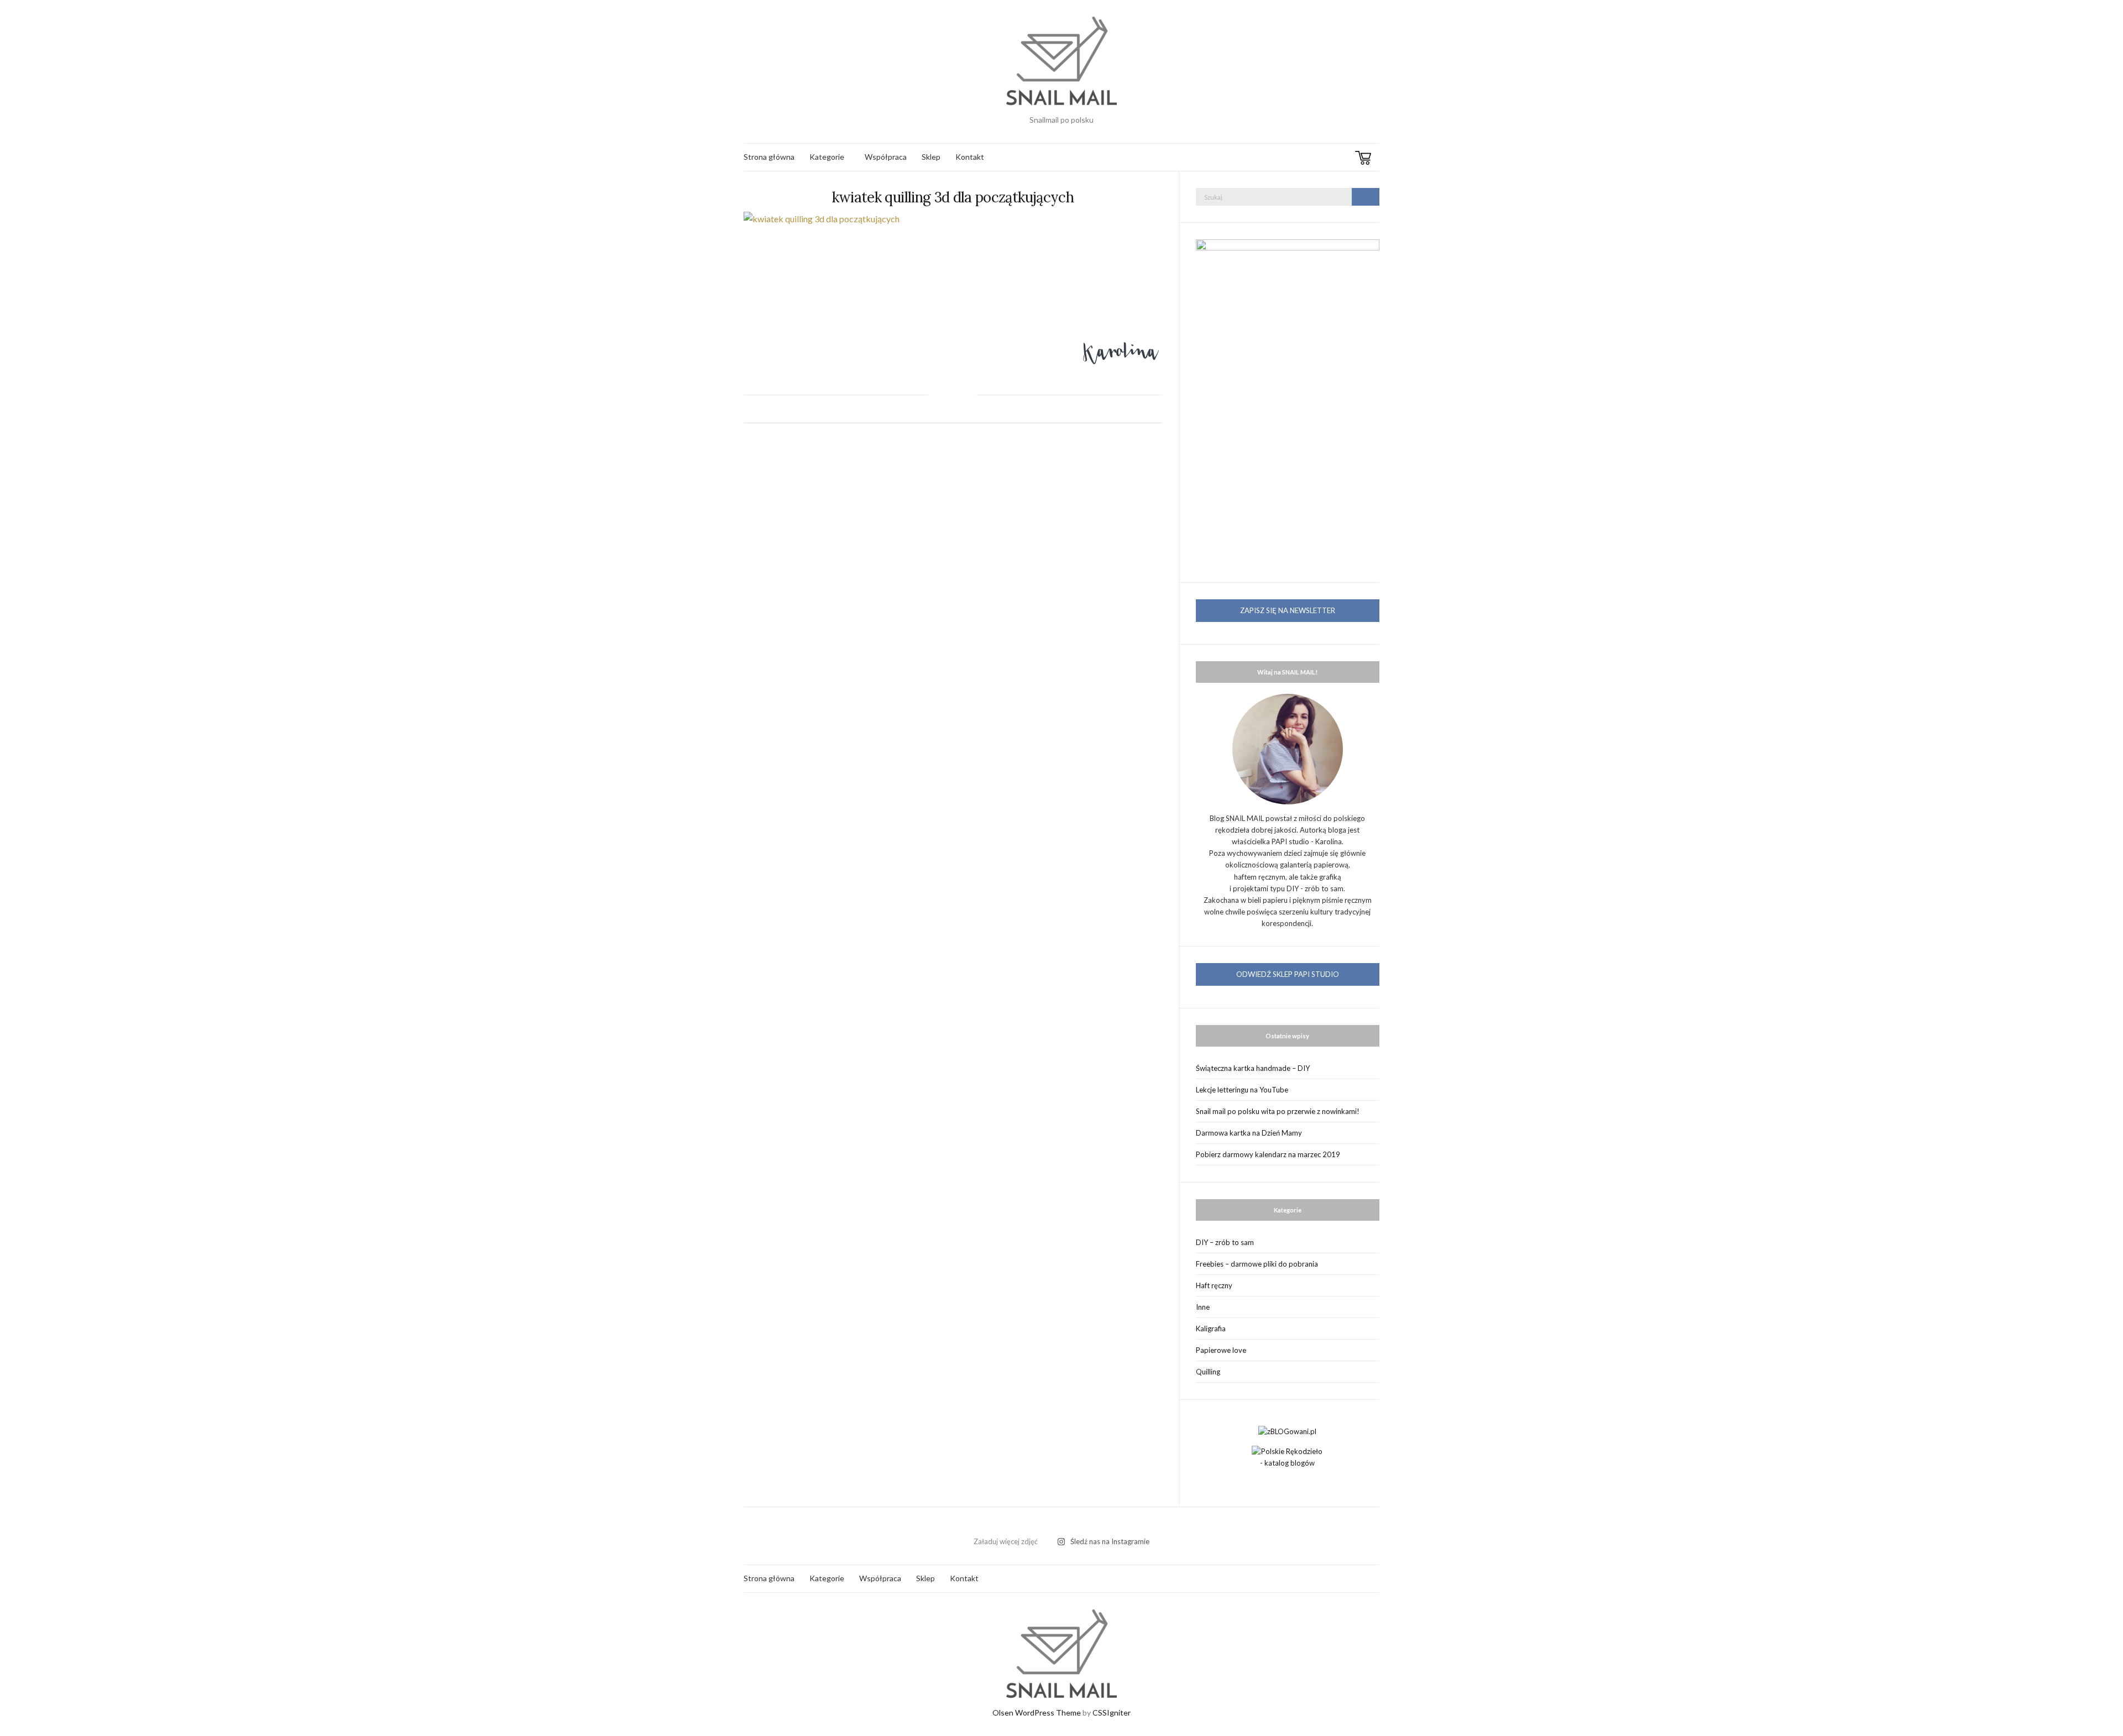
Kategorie (827, 157)
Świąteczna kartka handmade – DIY (1253, 1068)
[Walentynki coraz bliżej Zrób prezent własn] (934, 1525)
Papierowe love (1221, 1350)
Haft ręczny (1214, 1285)
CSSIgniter (1112, 1713)
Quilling (1208, 1372)
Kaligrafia (1211, 1329)
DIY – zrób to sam (1225, 1242)
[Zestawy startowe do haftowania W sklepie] (1189, 1525)
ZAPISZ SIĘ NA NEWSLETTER (1288, 610)
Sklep (931, 157)
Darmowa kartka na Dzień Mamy (1249, 1133)
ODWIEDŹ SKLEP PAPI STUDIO (1288, 974)
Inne (1203, 1307)
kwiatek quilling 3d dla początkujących (953, 197)
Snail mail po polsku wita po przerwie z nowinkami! (1278, 1111)
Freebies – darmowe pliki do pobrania (1257, 1264)
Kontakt (970, 157)
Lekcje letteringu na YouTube (1242, 1090)
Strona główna (769, 157)
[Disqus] (953, 593)
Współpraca (886, 157)
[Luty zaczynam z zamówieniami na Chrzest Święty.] (1316, 1525)
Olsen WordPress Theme (1037, 1713)
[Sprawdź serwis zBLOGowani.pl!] (1287, 1430)
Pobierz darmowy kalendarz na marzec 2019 (1268, 1154)
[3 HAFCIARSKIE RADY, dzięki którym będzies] (1061, 1525)
